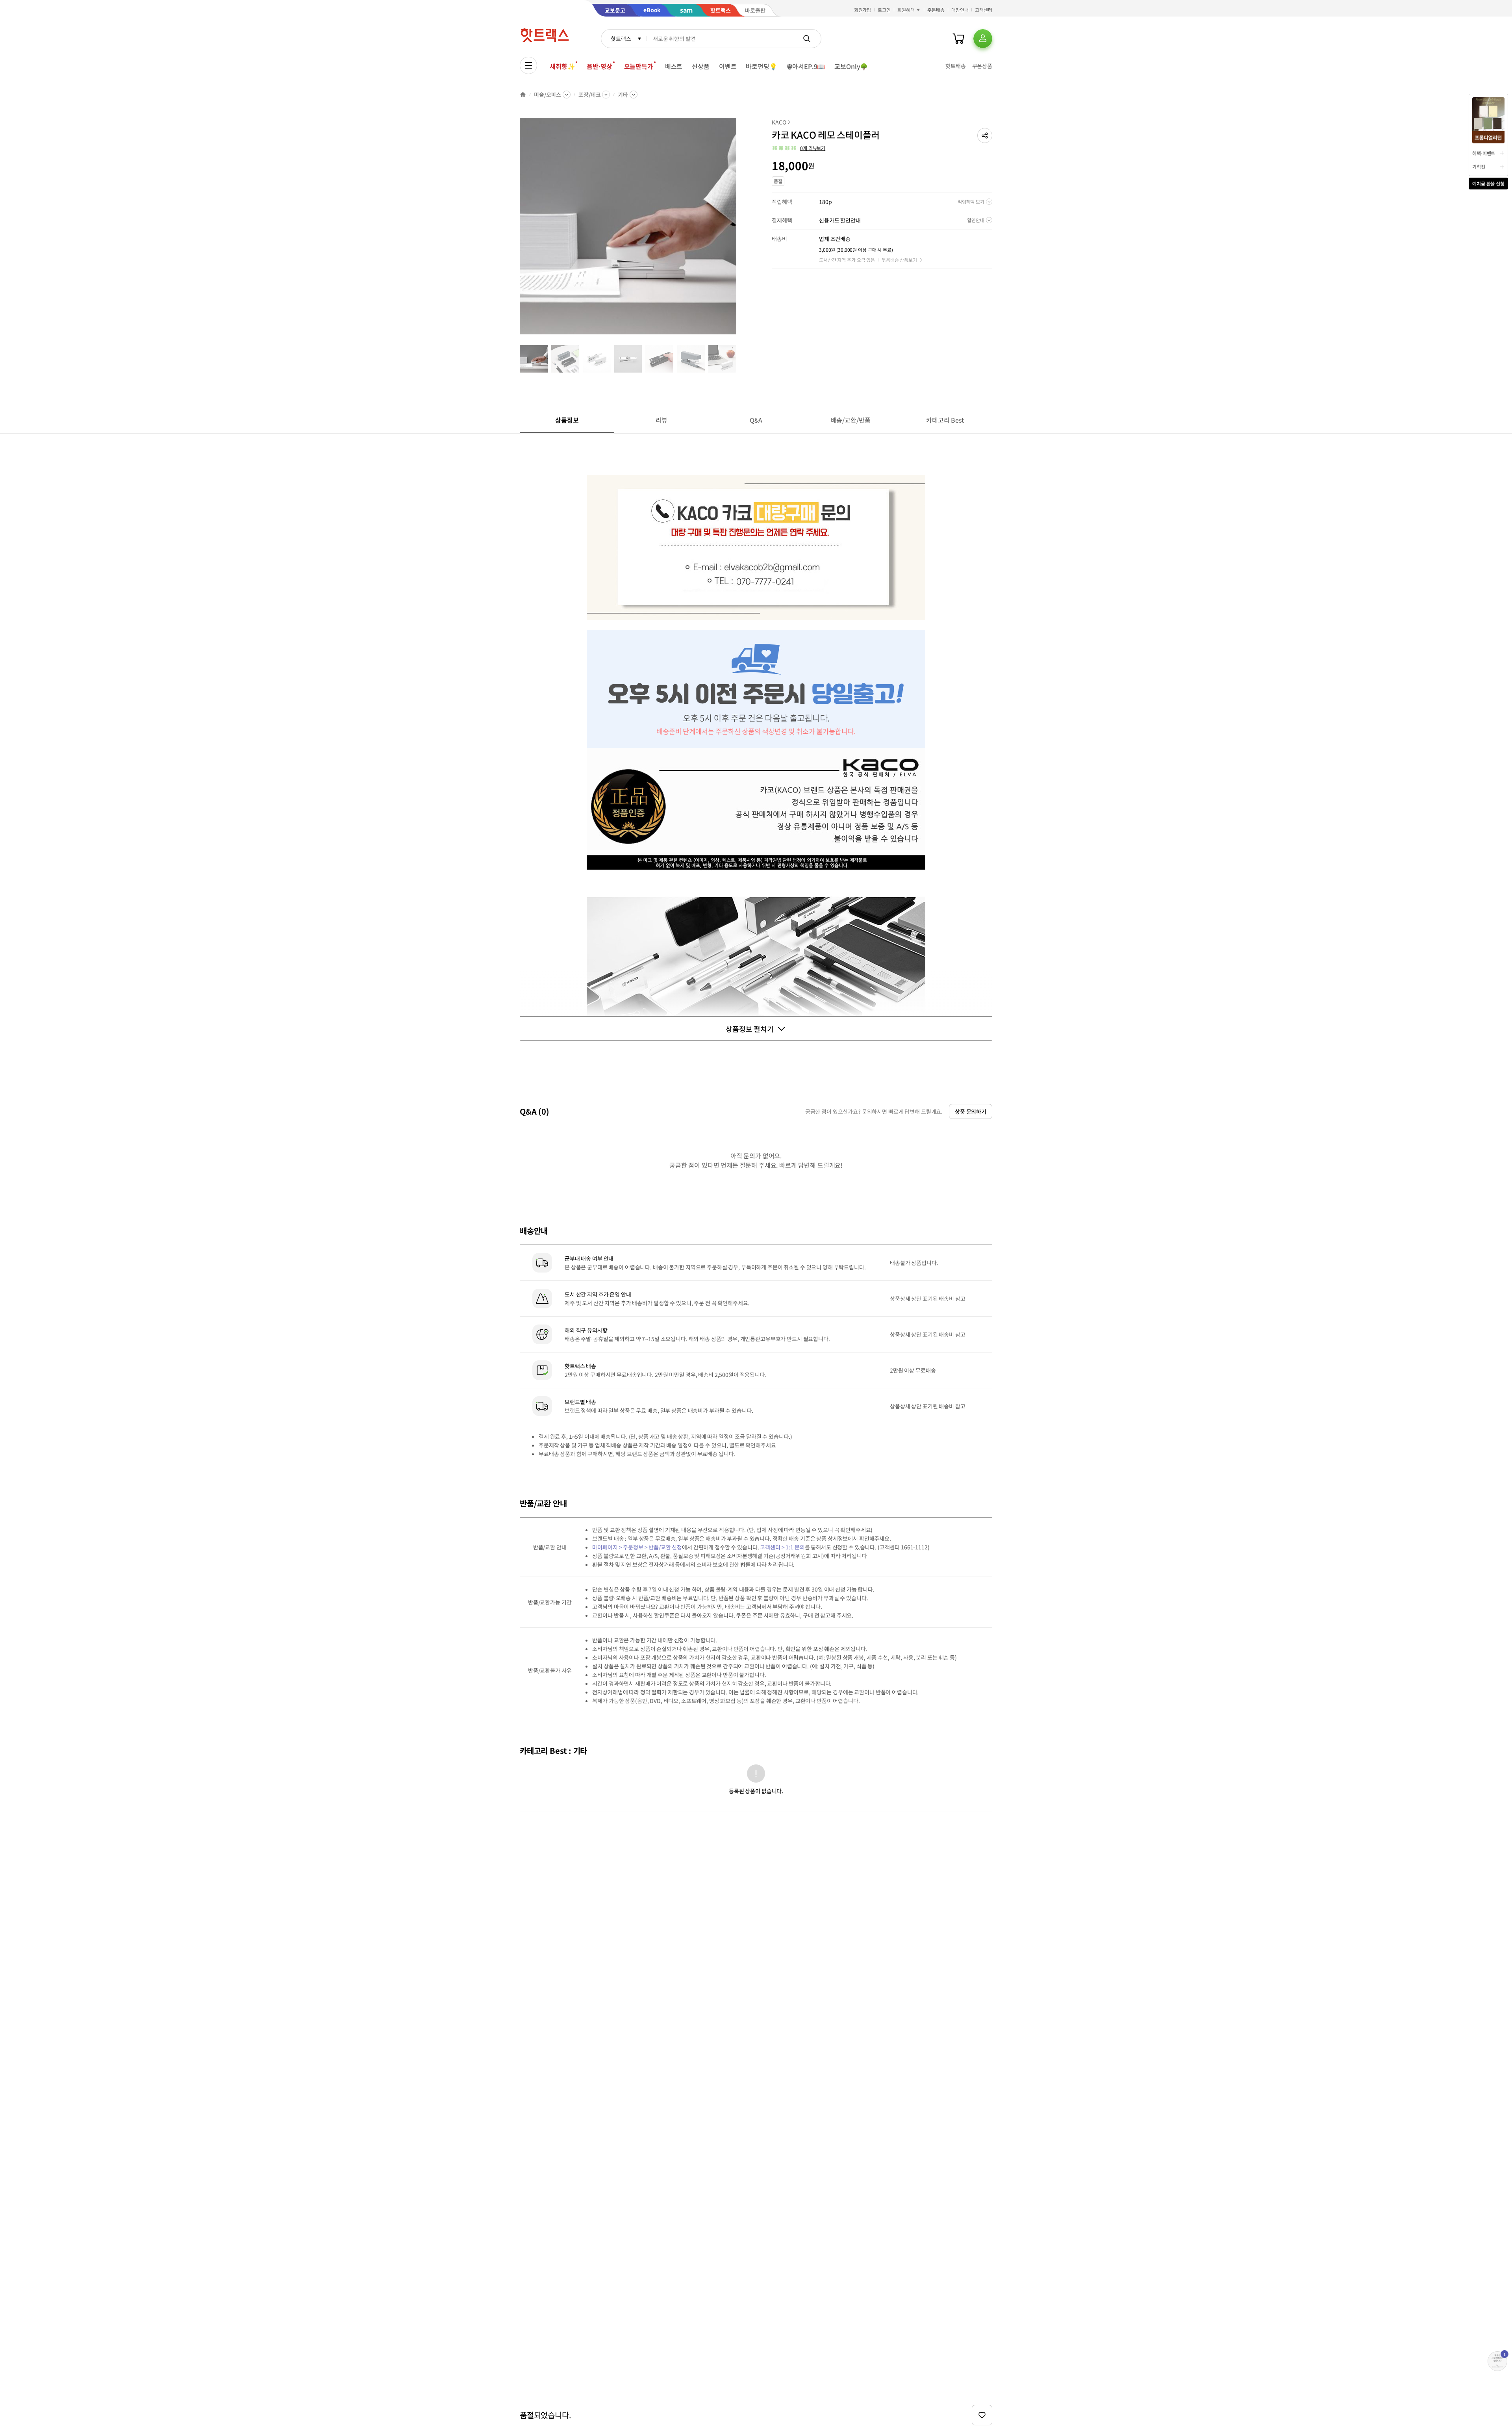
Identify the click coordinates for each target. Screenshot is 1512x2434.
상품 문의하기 (971, 1111)
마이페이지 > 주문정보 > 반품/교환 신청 (637, 1547)
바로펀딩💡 (761, 66)
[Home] (523, 95)
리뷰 (661, 420)
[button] (985, 135)
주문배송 (936, 10)
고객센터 (984, 10)
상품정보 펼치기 (750, 1029)
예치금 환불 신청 (1488, 183)
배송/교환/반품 (851, 420)
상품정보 (567, 420)
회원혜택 (906, 10)
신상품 (701, 66)
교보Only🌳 (851, 66)
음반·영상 (599, 66)
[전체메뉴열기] (528, 65)
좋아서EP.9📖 (806, 66)
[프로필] (983, 39)
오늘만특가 (639, 66)
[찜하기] (982, 2415)
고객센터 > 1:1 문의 (782, 1547)
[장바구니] (958, 39)
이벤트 (728, 66)
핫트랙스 (621, 39)
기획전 (1479, 166)
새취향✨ (562, 66)
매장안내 (960, 10)
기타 (623, 95)
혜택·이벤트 (1484, 153)
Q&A (756, 420)
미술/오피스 (548, 95)
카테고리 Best (945, 420)
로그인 (884, 10)
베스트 (674, 66)
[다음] (739, 230)
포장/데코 (589, 95)
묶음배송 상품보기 (899, 260)
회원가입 (863, 10)
